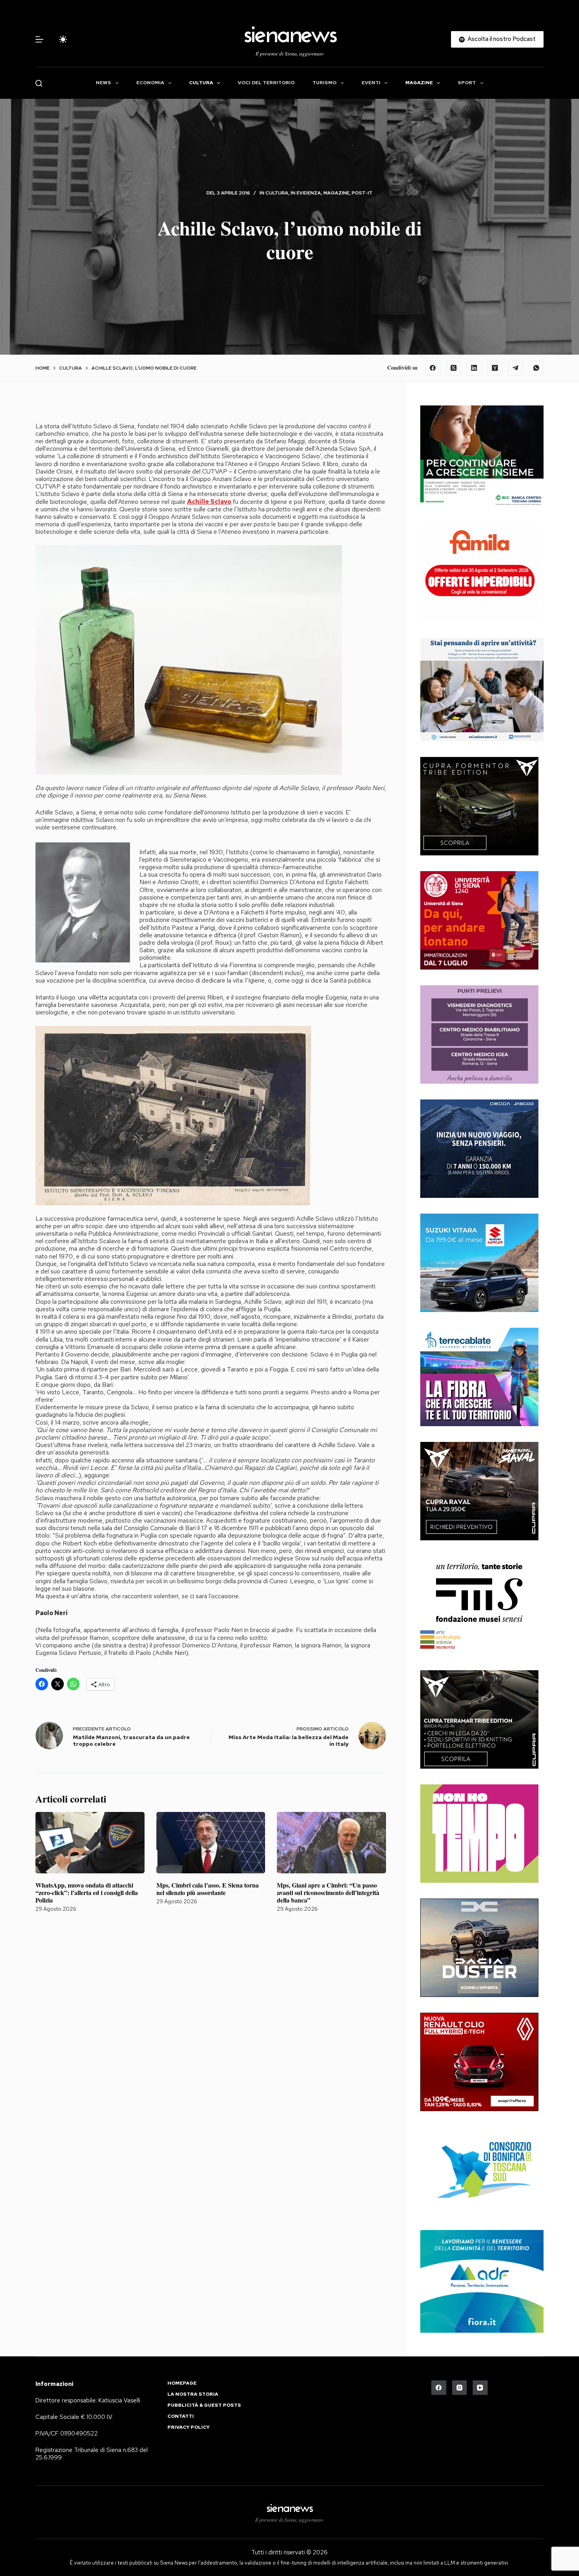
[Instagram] (460, 2388)
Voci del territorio (266, 83)
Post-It (362, 193)
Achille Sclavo (209, 502)
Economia (150, 83)
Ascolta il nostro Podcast (502, 39)
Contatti (181, 2416)
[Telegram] (516, 368)
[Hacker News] (495, 368)
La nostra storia (193, 2394)
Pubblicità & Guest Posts (204, 2405)
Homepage (182, 2383)
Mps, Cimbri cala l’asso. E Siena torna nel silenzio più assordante (208, 1889)
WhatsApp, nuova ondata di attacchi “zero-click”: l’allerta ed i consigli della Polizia (87, 1892)
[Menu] (39, 39)
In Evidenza (306, 193)
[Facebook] (433, 368)
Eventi (371, 83)
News (103, 83)
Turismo (324, 83)
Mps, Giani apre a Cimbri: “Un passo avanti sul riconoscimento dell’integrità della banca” (328, 1892)
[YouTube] (480, 2388)
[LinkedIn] (474, 368)
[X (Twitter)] (454, 368)
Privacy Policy (188, 2427)
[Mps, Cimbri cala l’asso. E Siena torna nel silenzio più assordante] (211, 1843)
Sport (467, 83)
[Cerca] (39, 83)
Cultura (201, 83)
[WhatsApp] (536, 368)
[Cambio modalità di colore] (63, 39)
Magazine (419, 83)
